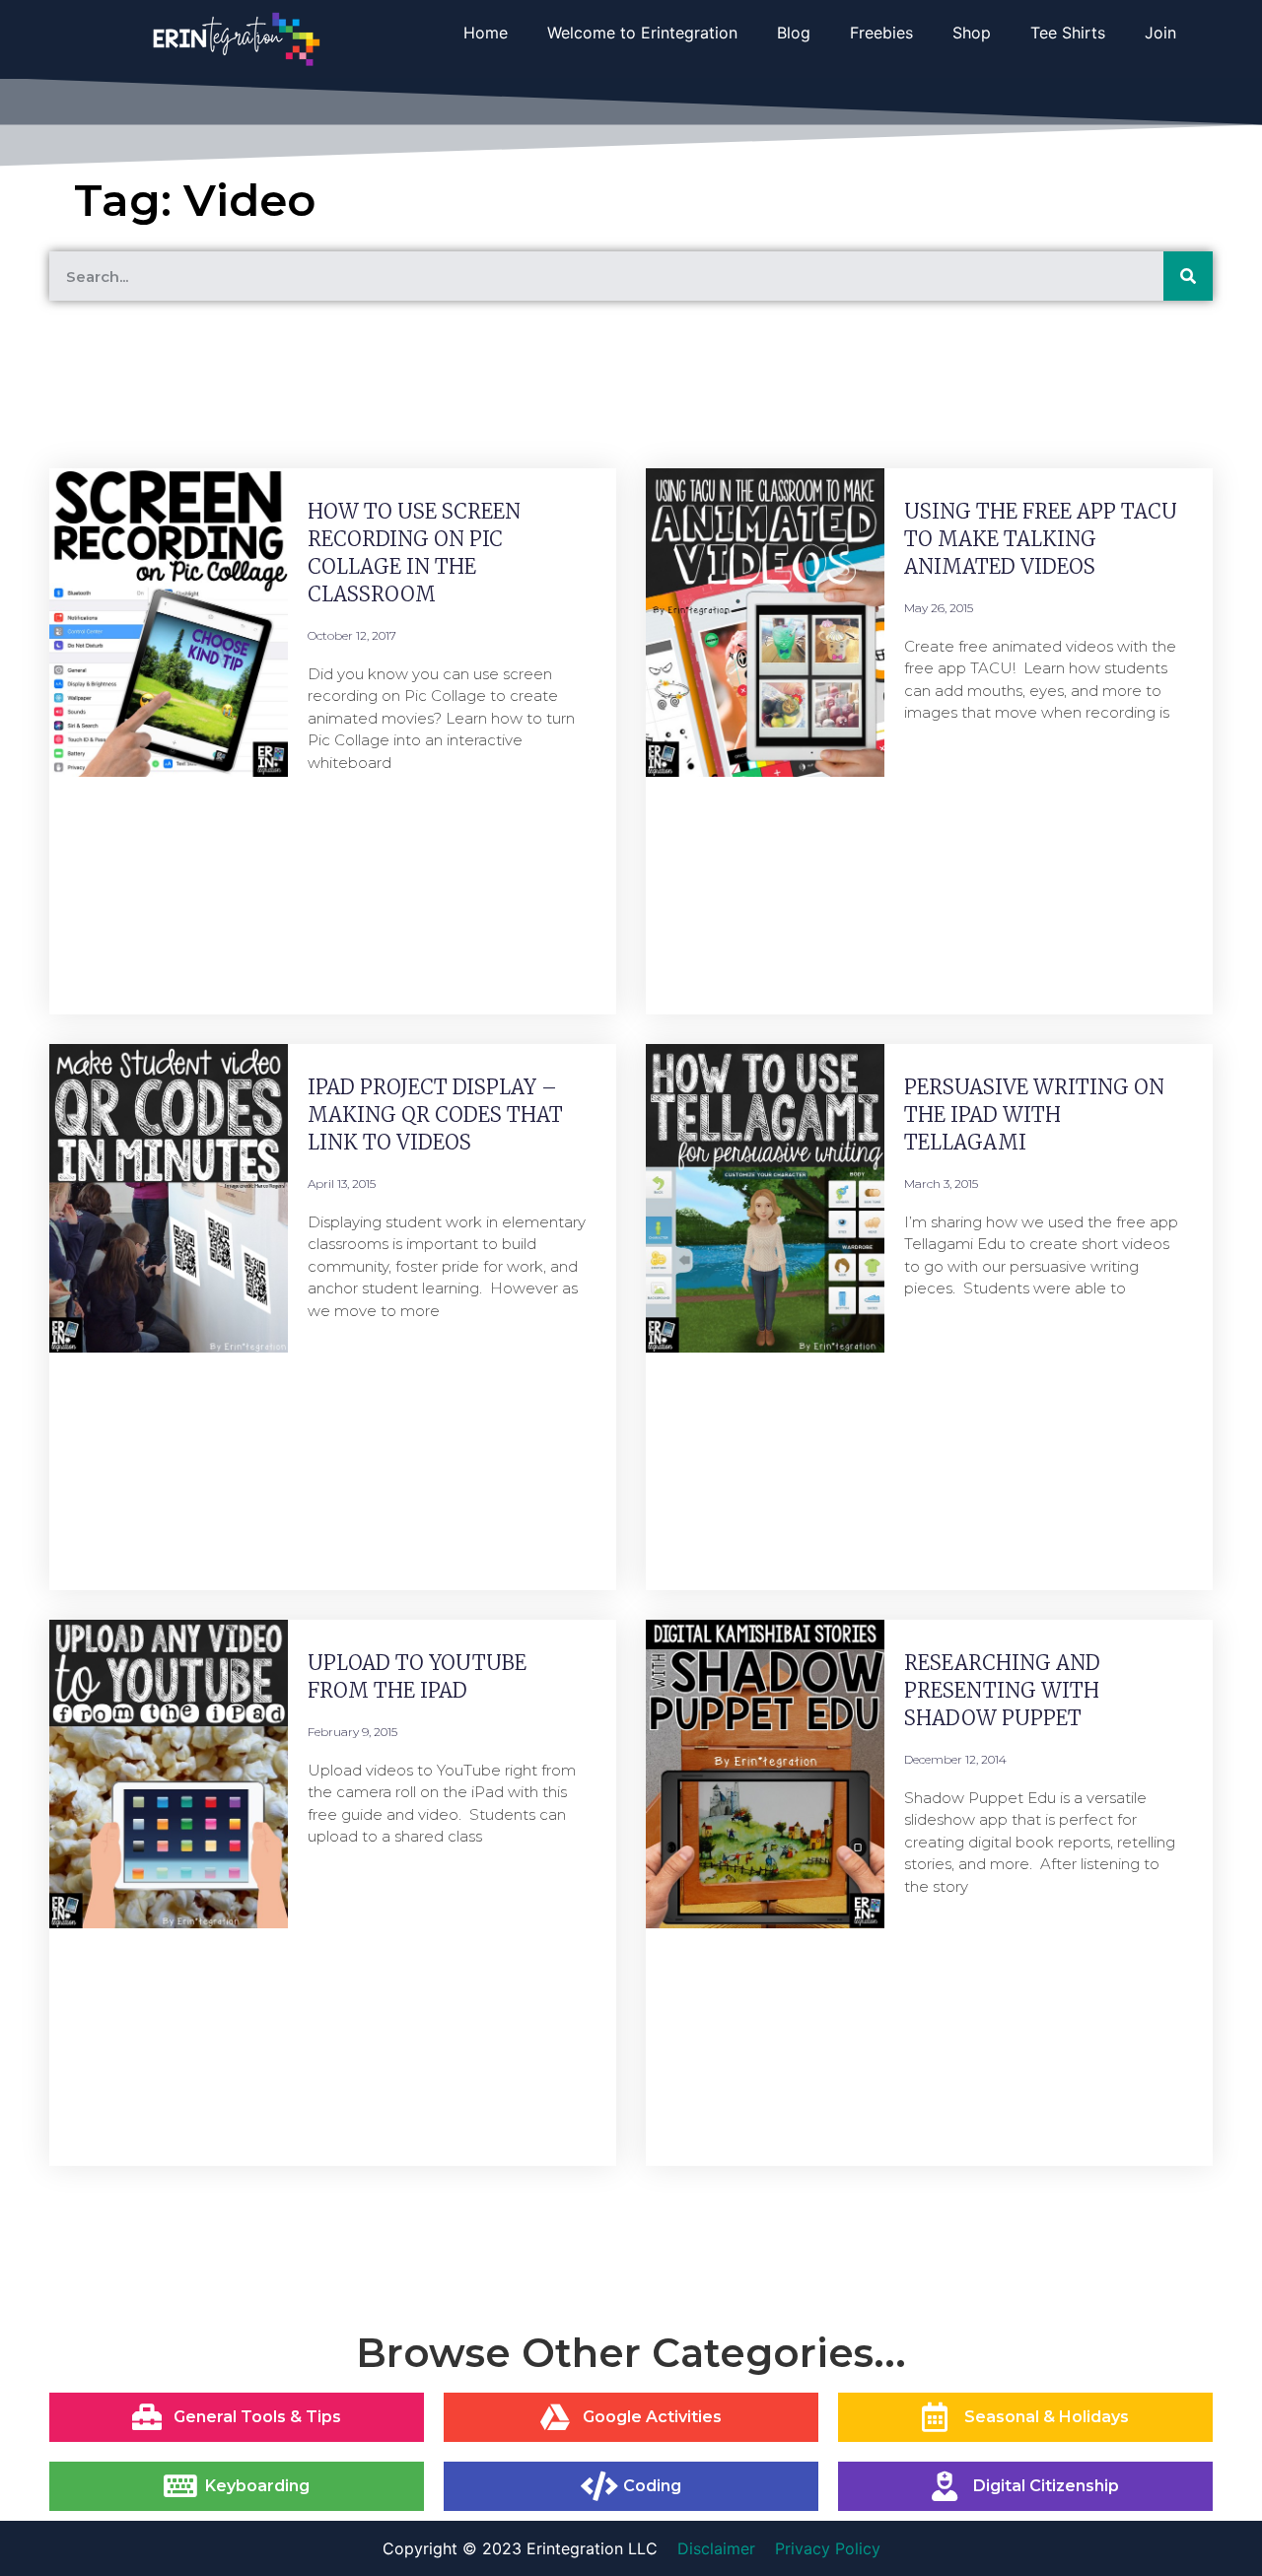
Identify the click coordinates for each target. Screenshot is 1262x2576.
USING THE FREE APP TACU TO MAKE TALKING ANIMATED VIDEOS (1041, 539)
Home (486, 33)
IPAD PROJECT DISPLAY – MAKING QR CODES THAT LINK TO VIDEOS (435, 1114)
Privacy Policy (828, 2548)
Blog (794, 33)
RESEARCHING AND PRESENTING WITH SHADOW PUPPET (1002, 1690)
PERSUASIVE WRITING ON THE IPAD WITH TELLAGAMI (1034, 1114)
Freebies (881, 33)
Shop (972, 33)
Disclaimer (716, 2548)
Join (1160, 33)
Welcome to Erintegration (642, 33)
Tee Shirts (1068, 33)
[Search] (1188, 276)
